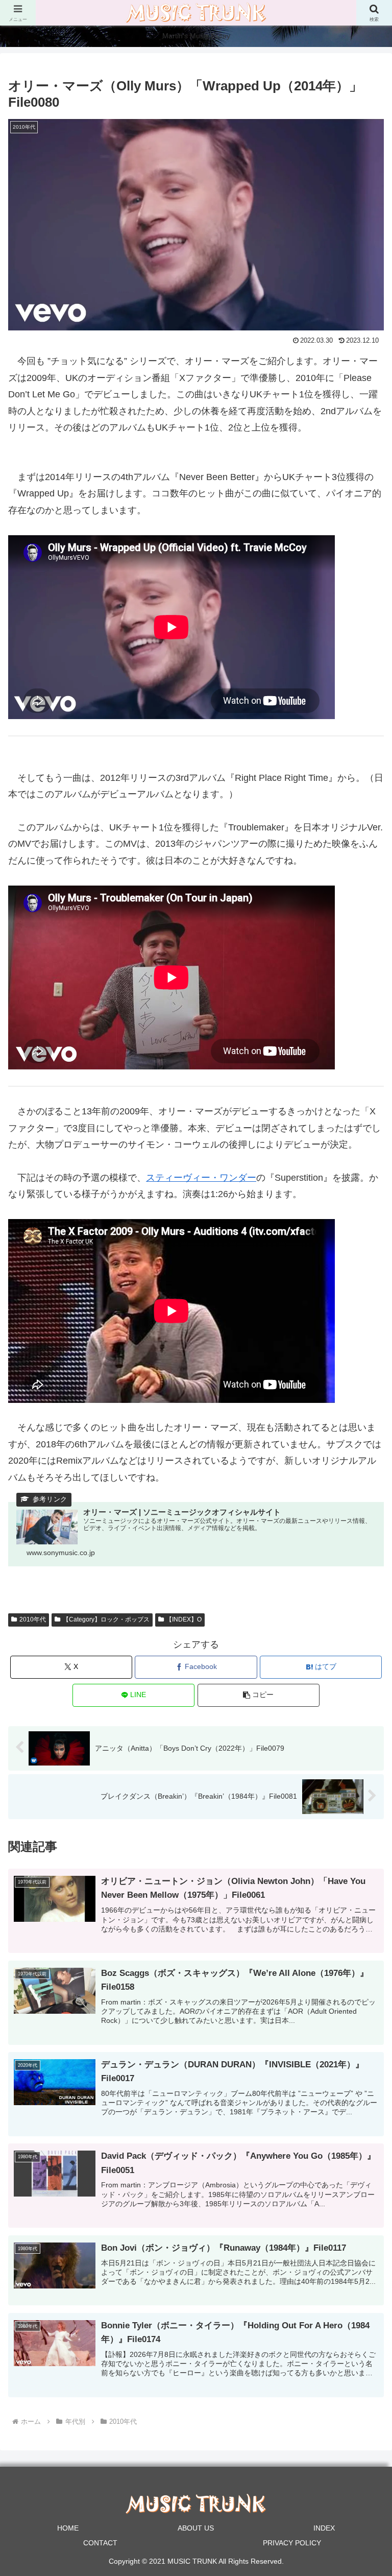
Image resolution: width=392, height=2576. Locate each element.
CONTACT (100, 2543)
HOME (68, 2528)
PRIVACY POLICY (292, 2543)
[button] (259, 1695)
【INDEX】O (184, 1619)
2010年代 (33, 1619)
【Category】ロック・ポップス (106, 1619)
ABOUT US (196, 2528)
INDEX (324, 2528)
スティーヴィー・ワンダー (201, 1178)
